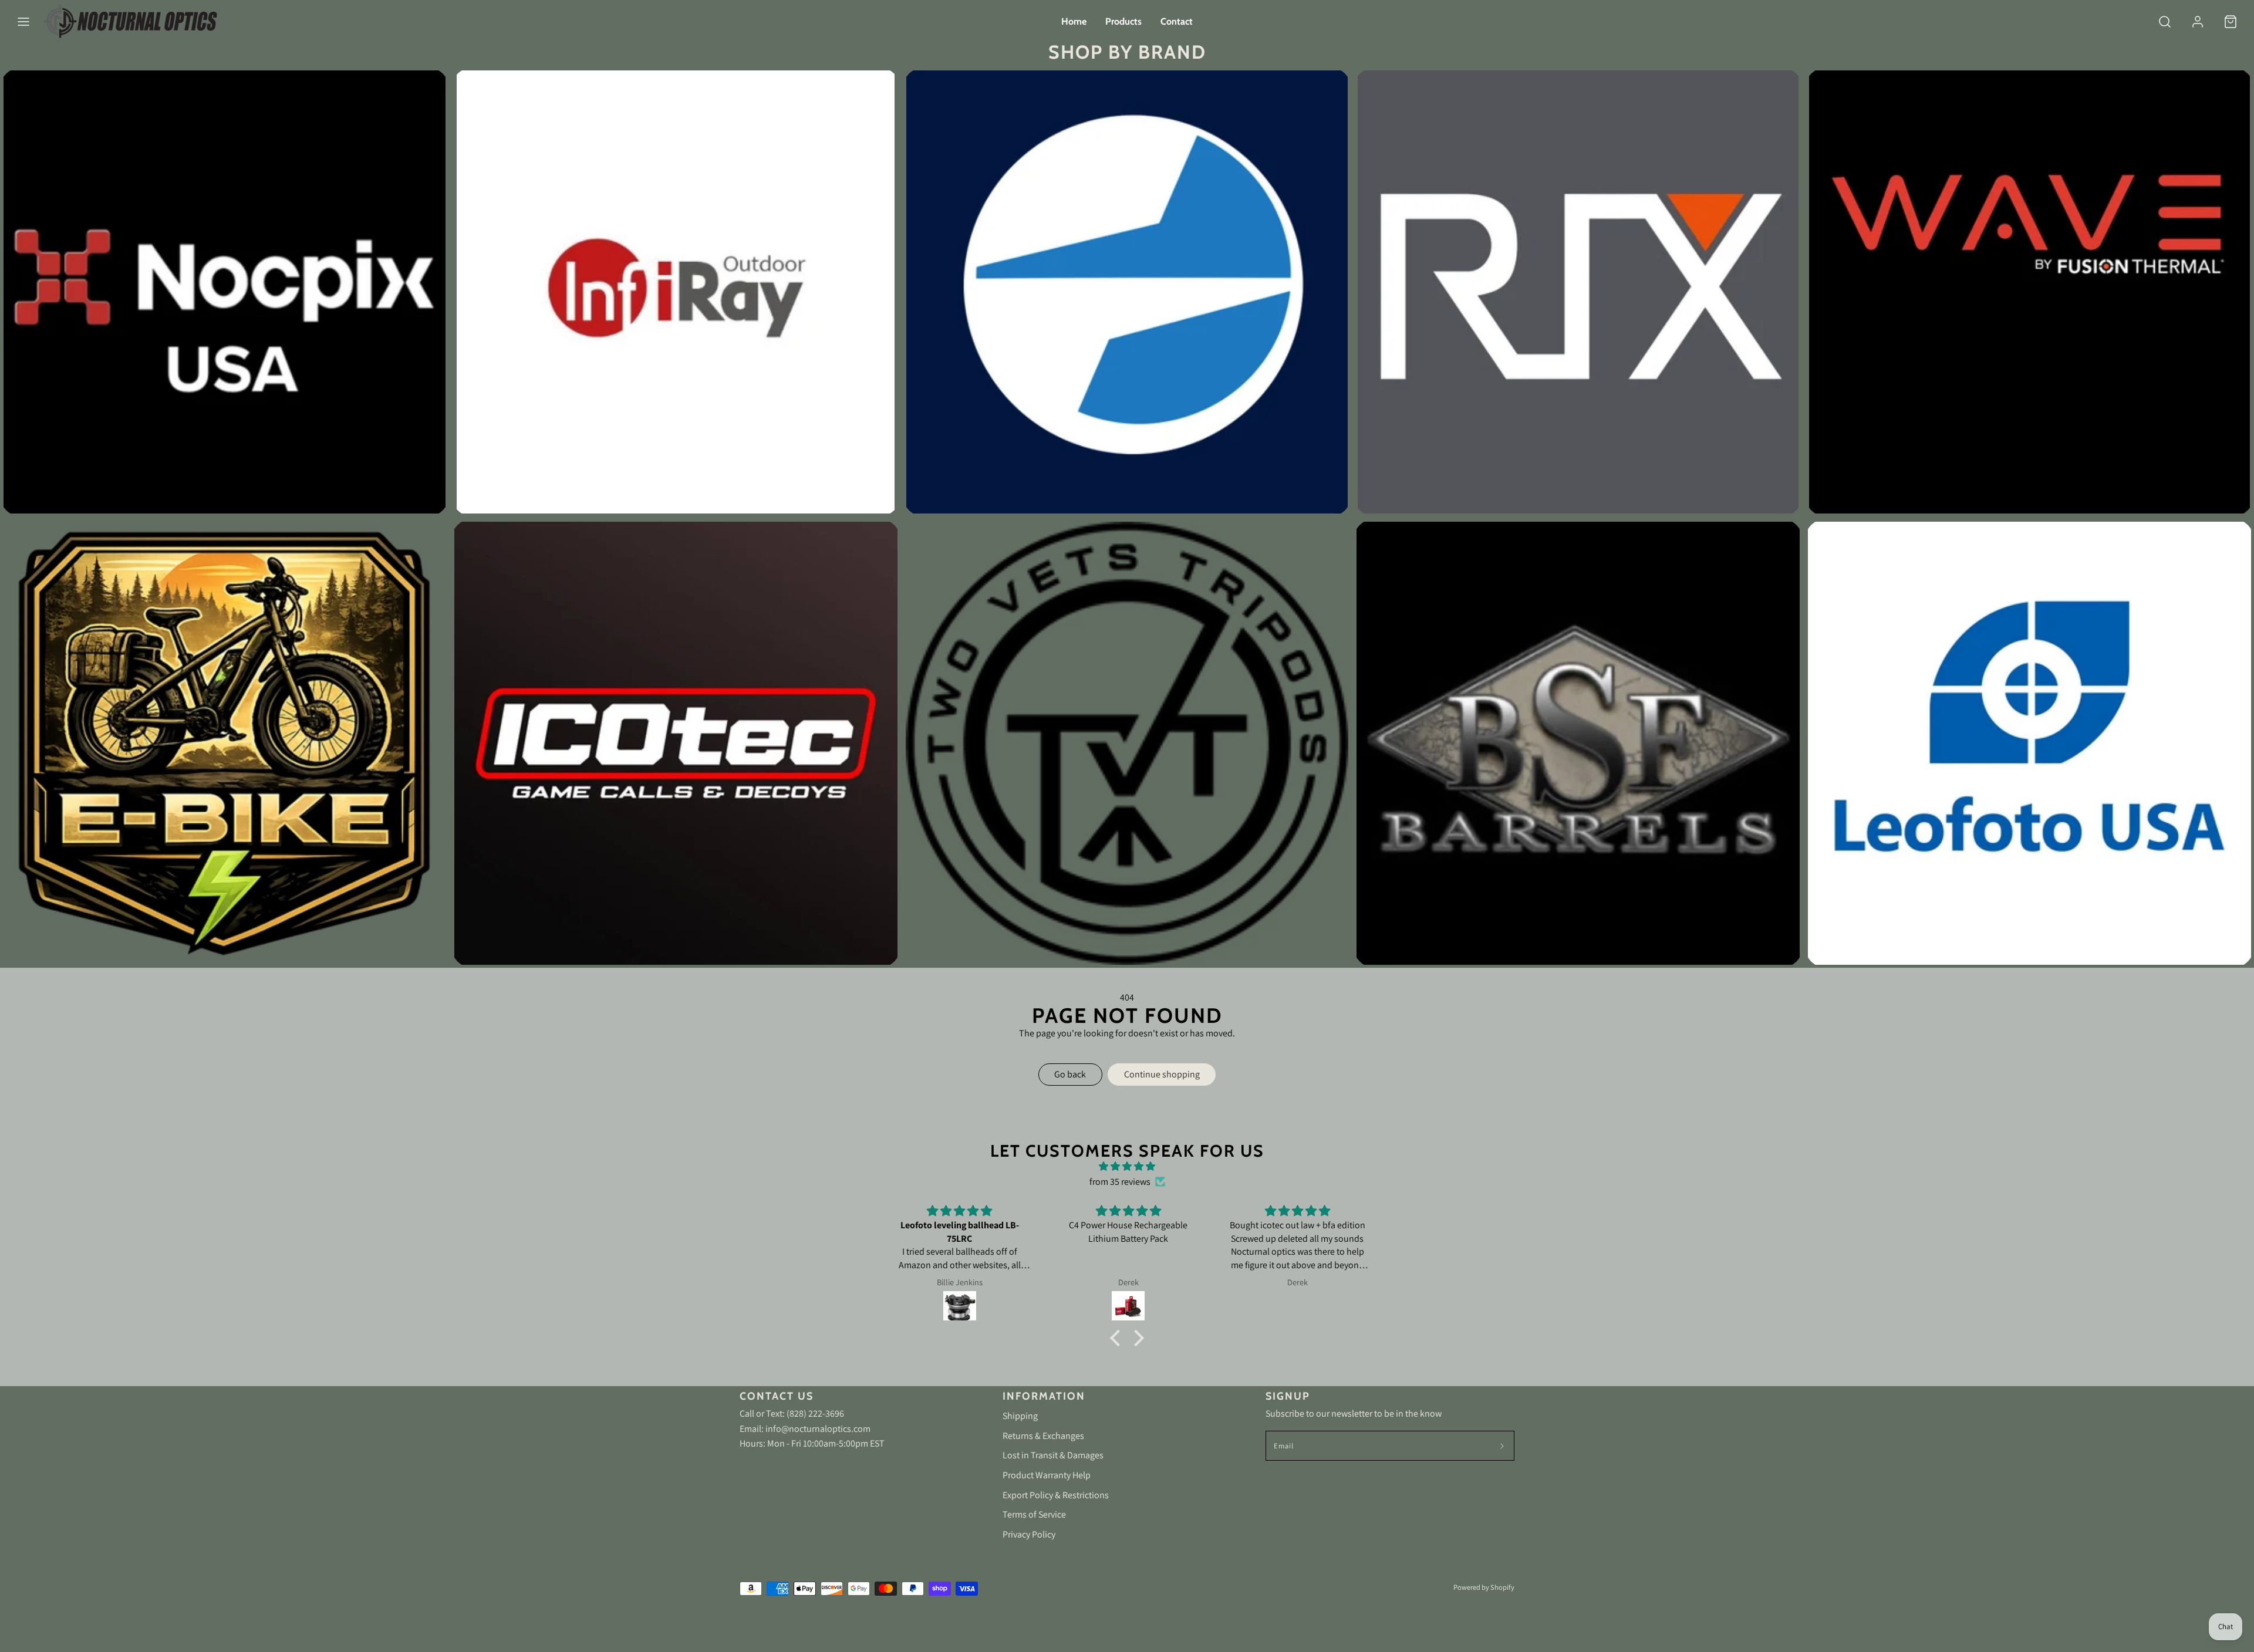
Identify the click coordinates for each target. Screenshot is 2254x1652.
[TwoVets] (1127, 743)
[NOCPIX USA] (225, 292)
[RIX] (1578, 292)
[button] (23, 22)
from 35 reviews (1120, 1182)
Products (1123, 21)
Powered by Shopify (1484, 1587)
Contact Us (777, 1396)
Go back (1070, 1074)
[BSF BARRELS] (1578, 743)
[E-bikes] (225, 743)
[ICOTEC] (676, 743)
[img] (1127, 1167)
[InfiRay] (676, 292)
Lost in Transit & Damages (1053, 1455)
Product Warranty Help (1047, 1475)
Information (1044, 1396)
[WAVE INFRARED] (2029, 292)
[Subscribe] (1502, 1446)
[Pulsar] (1127, 292)
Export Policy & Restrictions (1056, 1495)
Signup (1288, 1396)
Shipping (1020, 1416)
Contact (1177, 21)
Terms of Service (1034, 1514)
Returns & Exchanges (1043, 1436)
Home (1074, 21)
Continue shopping (1162, 1074)
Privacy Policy (1029, 1534)
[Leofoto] (2029, 743)
